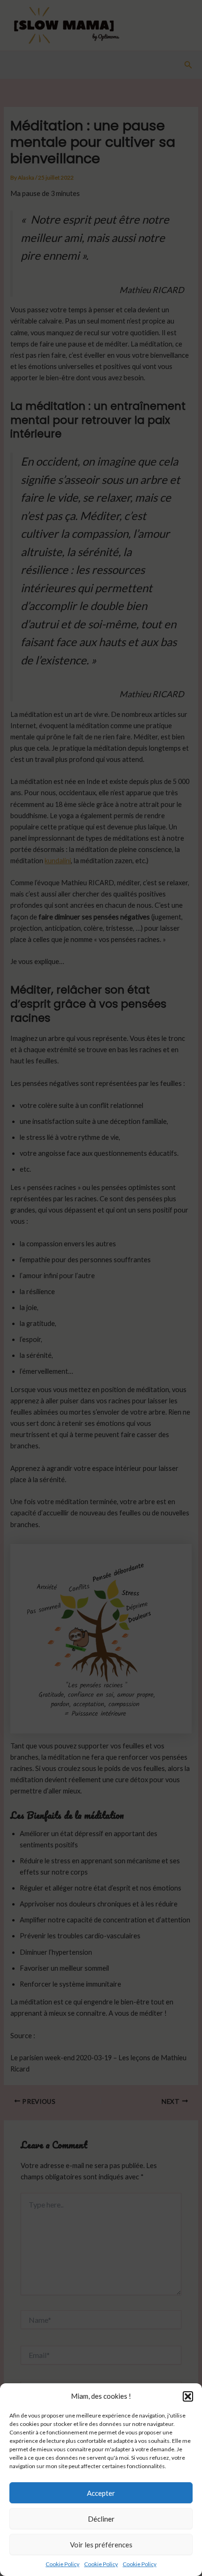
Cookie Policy (62, 2564)
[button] (188, 2396)
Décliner (101, 2519)
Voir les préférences (101, 2545)
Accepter (101, 2493)
